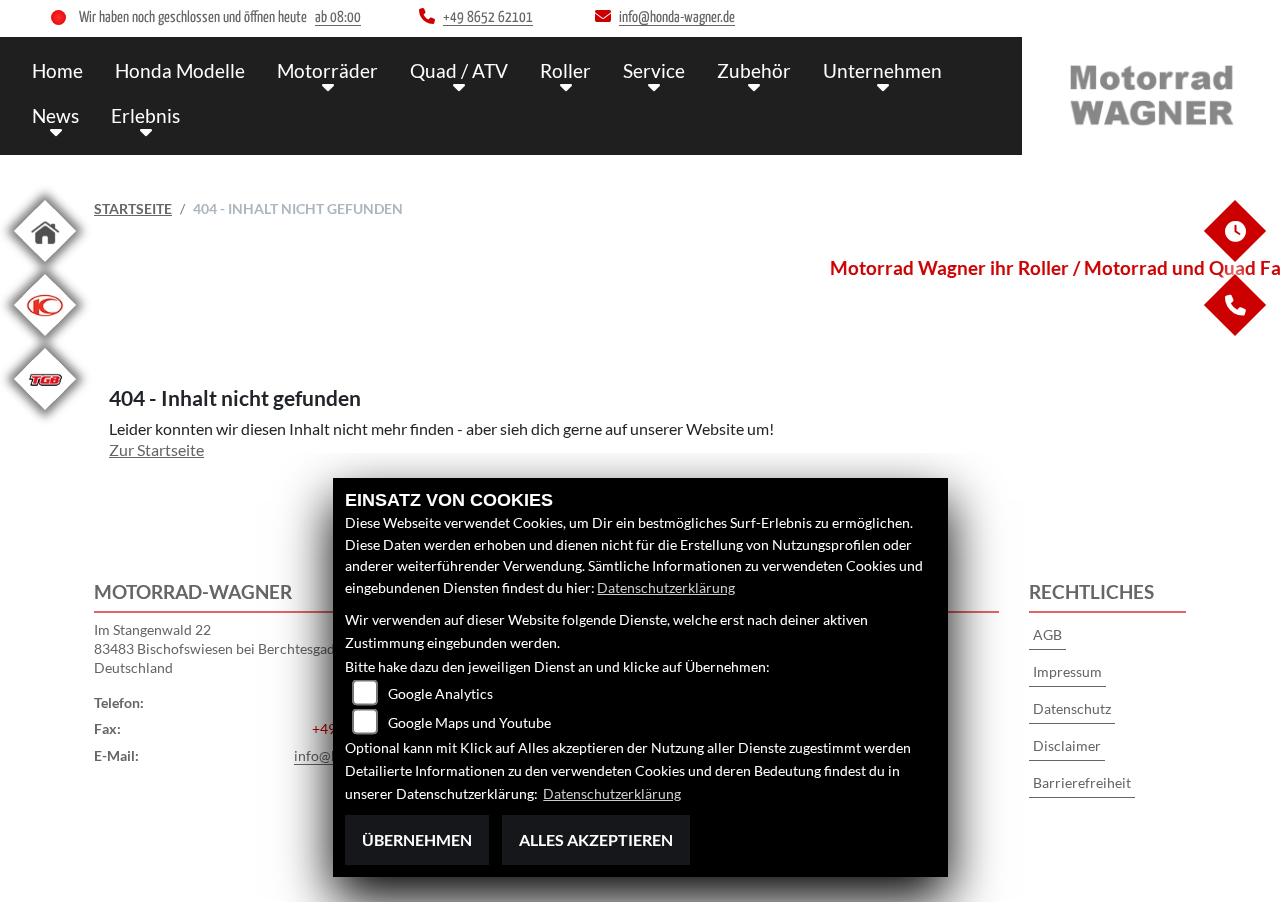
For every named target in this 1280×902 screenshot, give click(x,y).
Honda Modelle (180, 70)
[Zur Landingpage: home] (45, 265)
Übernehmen (417, 839)
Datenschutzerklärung (666, 587)
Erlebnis (145, 115)
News (55, 115)
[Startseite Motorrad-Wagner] (1151, 91)
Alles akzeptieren (596, 839)
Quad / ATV (459, 70)
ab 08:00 (338, 17)
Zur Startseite (156, 449)
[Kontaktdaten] (1234, 330)
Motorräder (327, 70)
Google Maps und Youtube (469, 722)
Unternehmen (882, 70)
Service (654, 70)
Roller (565, 70)
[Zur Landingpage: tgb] (45, 413)
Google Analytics (440, 693)
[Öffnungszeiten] (1234, 256)
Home (57, 70)
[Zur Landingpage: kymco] (45, 339)
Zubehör (754, 70)
